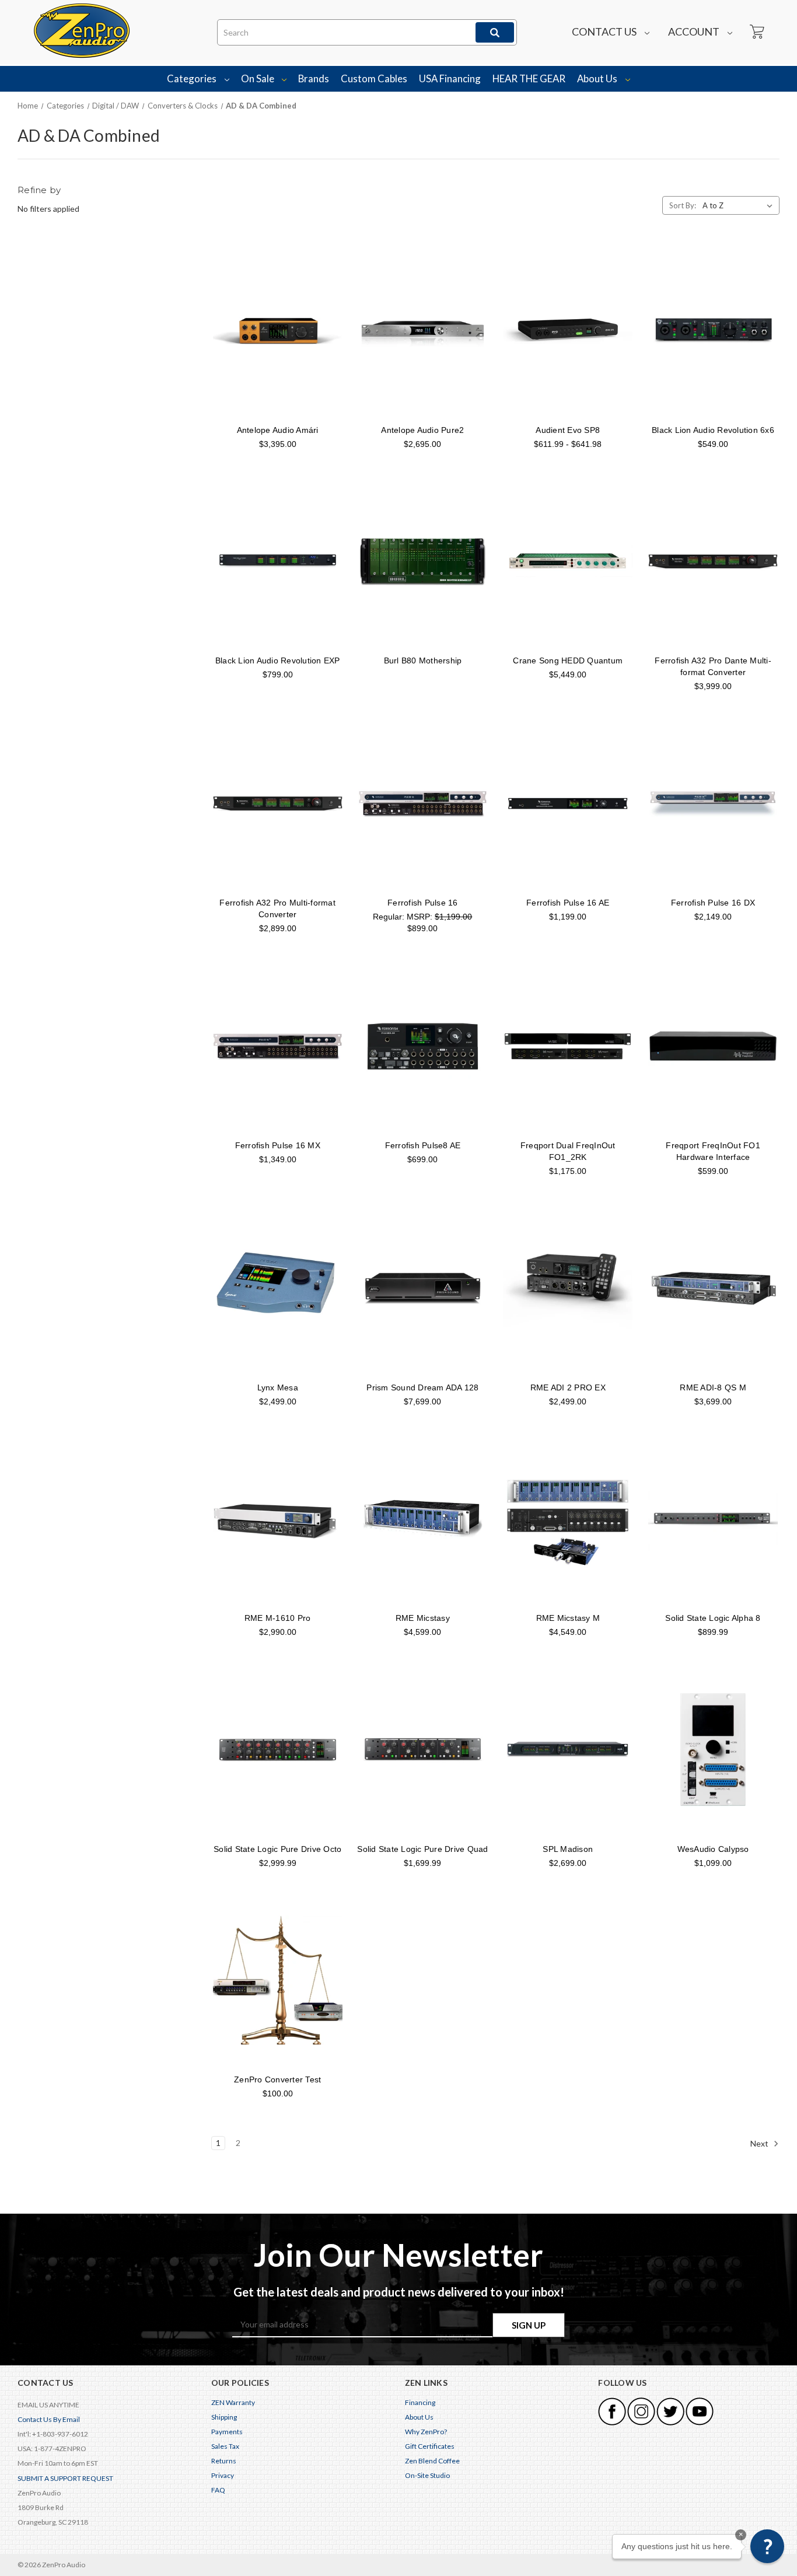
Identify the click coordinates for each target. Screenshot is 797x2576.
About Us (598, 78)
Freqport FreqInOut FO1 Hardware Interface (713, 1151)
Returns (224, 2461)
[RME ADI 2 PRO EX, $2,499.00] (568, 1288)
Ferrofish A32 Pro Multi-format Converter (277, 908)
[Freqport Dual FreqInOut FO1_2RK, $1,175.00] (568, 1046)
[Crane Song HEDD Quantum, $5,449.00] (568, 561)
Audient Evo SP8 (568, 430)
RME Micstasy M (568, 1618)
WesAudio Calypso (713, 1849)
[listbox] (740, 205)
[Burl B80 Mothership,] (423, 561)
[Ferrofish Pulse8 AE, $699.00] (423, 1046)
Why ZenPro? (426, 2432)
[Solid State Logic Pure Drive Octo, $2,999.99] (278, 1749)
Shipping (224, 2417)
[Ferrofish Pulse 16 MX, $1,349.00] (278, 1046)
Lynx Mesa (278, 1387)
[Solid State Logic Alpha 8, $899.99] (713, 1519)
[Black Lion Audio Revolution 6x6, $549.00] (713, 330)
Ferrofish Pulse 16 (423, 903)
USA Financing (450, 78)
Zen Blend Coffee (432, 2461)
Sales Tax (225, 2446)
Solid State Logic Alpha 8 (713, 1618)
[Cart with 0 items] (756, 32)
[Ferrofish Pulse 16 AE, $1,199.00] (568, 803)
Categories (193, 78)
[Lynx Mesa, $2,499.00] (278, 1288)
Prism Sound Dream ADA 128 (422, 1387)
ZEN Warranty (233, 2402)
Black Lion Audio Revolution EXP (278, 660)
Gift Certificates (430, 2446)
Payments (227, 2432)
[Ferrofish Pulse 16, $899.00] (423, 803)
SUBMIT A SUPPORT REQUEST (65, 2478)
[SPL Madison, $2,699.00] (568, 1749)
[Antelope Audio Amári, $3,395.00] (278, 330)
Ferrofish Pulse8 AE (423, 1145)
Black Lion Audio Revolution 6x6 (713, 430)
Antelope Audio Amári (278, 430)
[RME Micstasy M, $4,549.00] (568, 1519)
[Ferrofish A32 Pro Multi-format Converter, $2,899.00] (278, 803)
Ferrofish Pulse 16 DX (713, 903)
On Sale (258, 78)
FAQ (218, 2490)
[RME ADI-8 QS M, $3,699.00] (713, 1288)
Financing (420, 2402)
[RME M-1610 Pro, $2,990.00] (278, 1519)
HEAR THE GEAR (529, 78)
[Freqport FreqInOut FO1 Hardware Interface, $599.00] (713, 1046)
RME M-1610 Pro (278, 1618)
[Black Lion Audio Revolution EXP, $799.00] (278, 561)
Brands (314, 78)
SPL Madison (568, 1849)
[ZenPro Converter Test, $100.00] (278, 1980)
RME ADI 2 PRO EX (568, 1387)
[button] (767, 2546)
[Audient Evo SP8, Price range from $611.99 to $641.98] (568, 330)
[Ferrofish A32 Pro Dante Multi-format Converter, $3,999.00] (713, 561)
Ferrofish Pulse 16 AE (568, 903)
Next (760, 2143)
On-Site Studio (427, 2475)
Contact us (605, 32)
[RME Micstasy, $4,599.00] (423, 1519)
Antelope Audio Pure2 (422, 430)
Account (695, 32)
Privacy (223, 2475)
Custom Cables (374, 78)
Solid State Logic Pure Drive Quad (422, 1849)
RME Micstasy (423, 1618)
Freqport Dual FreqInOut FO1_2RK (568, 1151)
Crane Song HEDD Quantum (568, 660)
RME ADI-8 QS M (713, 1387)
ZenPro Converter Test (277, 2079)
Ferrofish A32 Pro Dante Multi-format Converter (713, 666)
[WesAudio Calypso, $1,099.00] (713, 1749)
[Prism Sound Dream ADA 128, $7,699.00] (423, 1288)
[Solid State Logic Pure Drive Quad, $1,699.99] (423, 1749)
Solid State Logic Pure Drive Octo (277, 1849)
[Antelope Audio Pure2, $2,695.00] (423, 330)
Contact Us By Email (49, 2419)
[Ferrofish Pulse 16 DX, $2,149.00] (713, 803)
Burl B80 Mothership (423, 660)
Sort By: (683, 205)
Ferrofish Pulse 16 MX (278, 1145)
